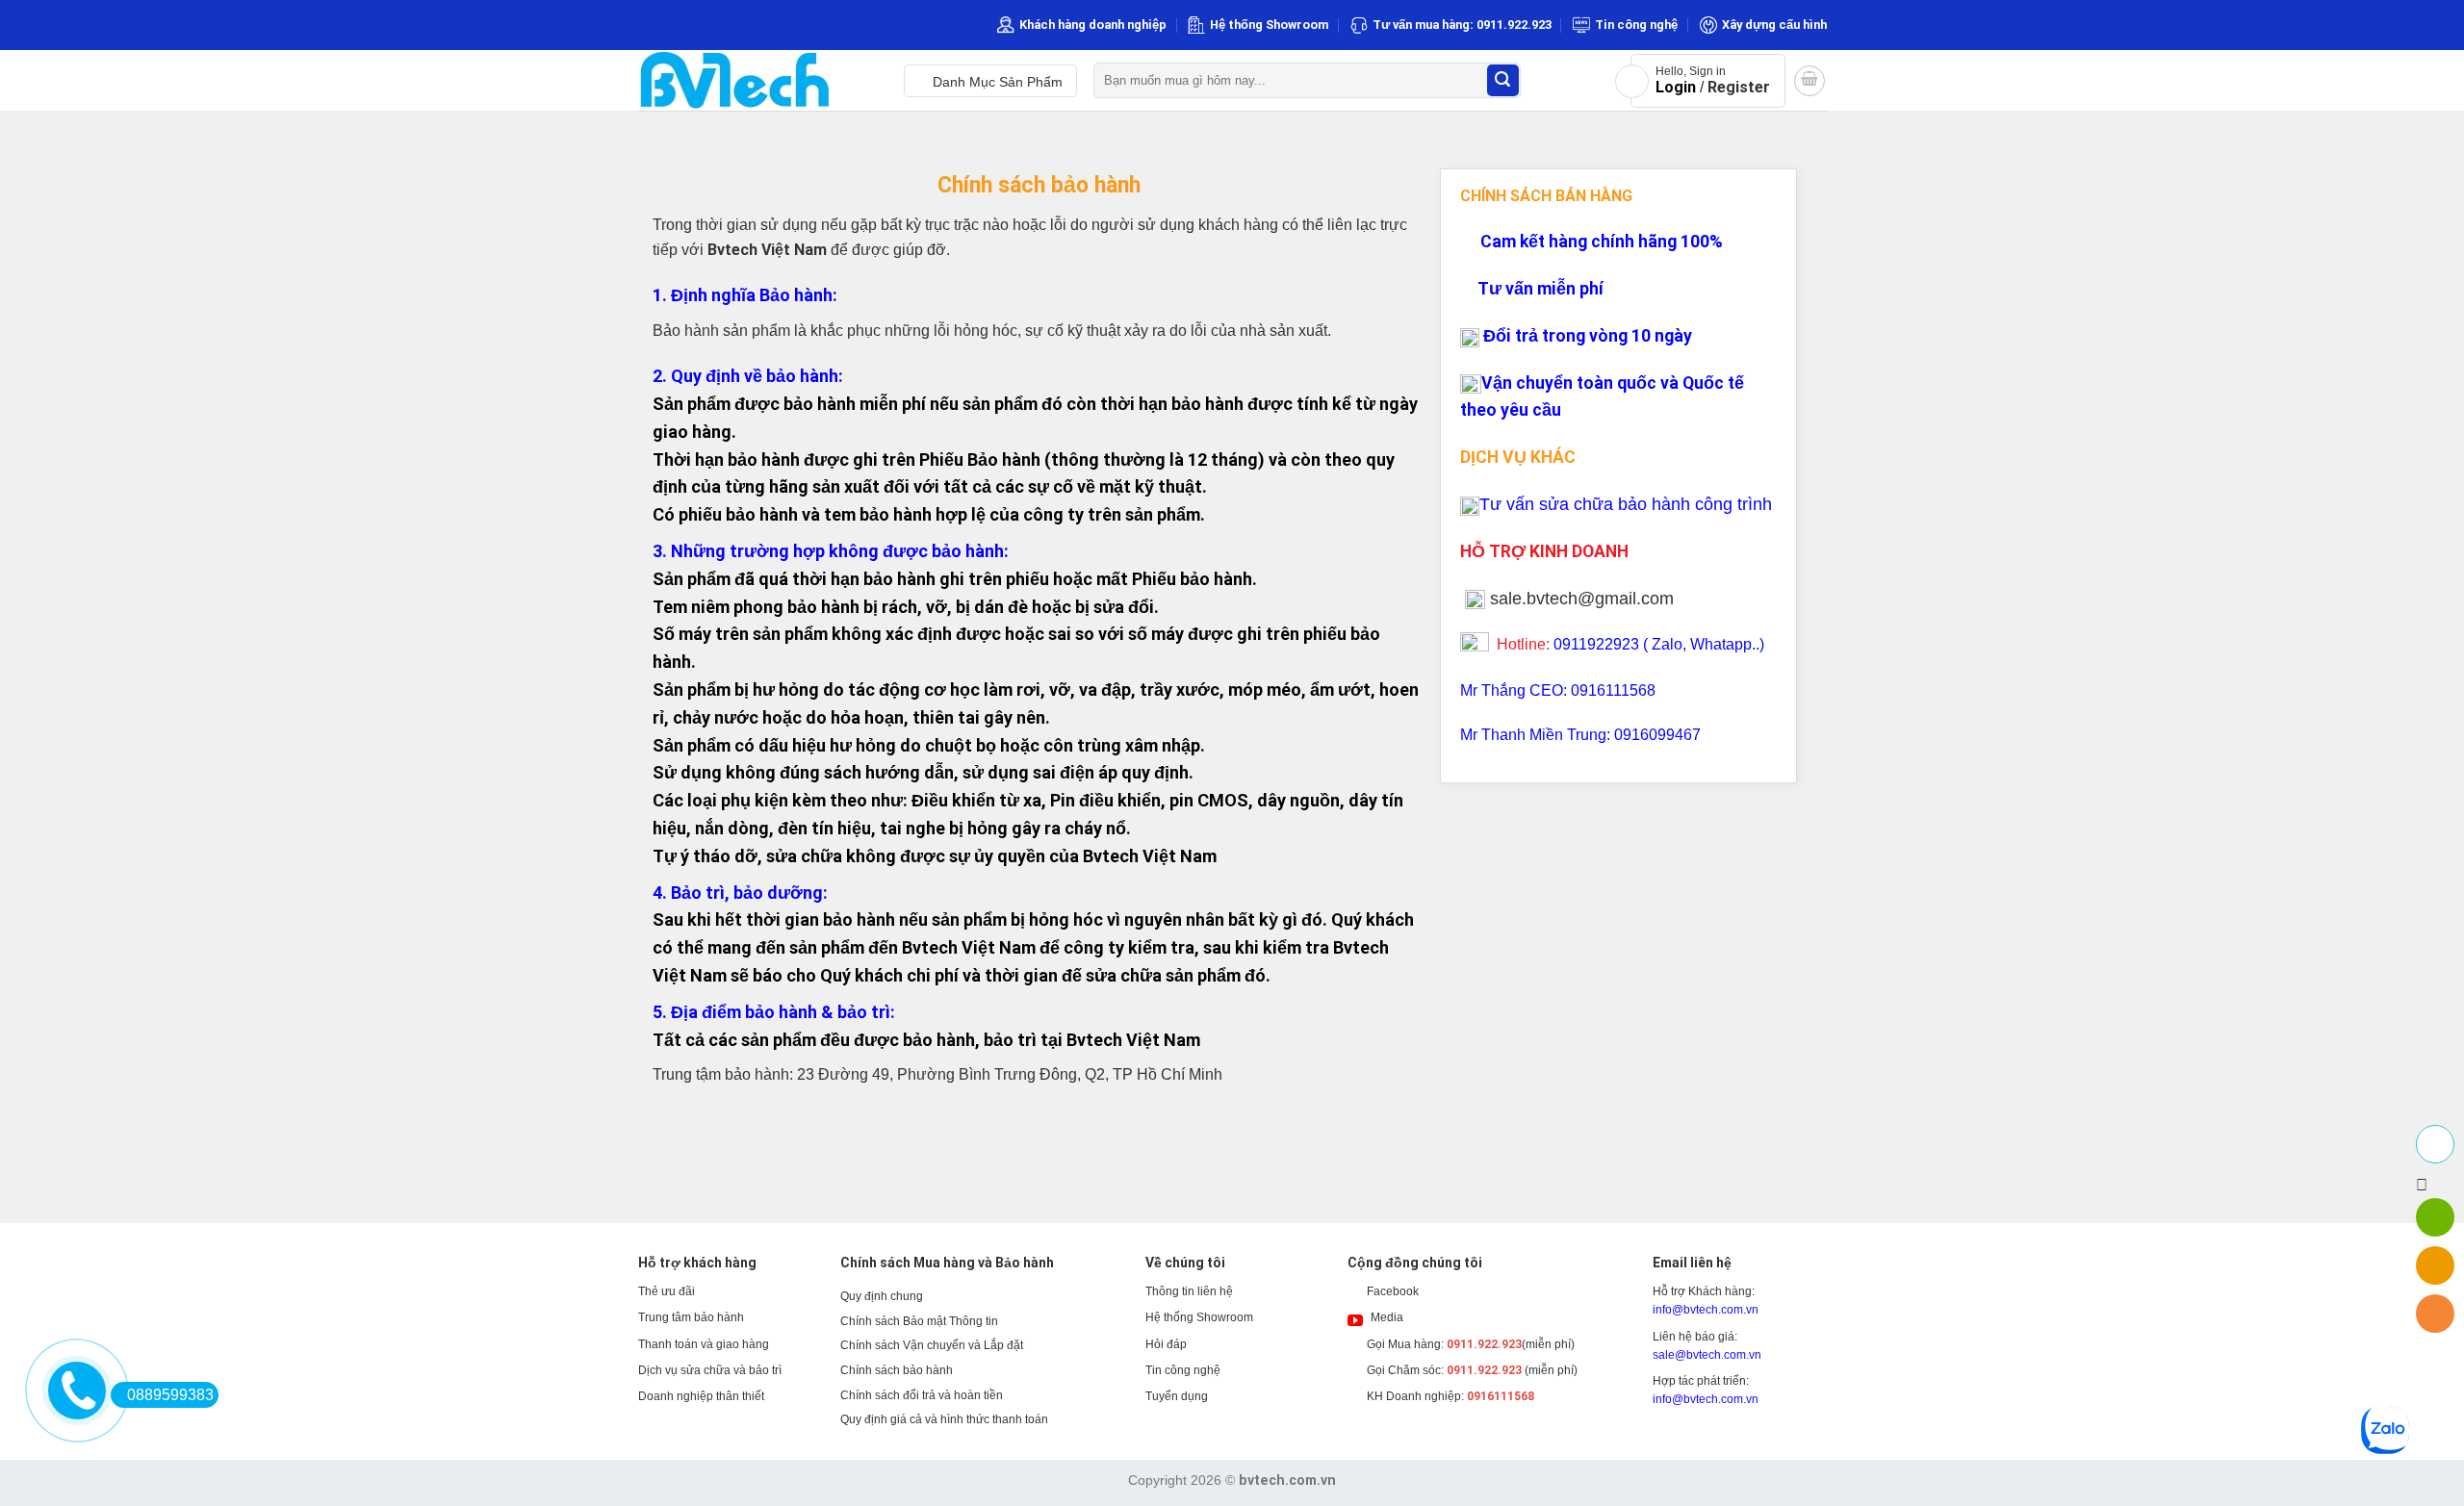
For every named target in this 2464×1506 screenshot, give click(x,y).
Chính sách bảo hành (897, 1370)
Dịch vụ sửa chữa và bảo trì (710, 1370)
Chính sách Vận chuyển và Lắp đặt (932, 1345)
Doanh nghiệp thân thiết (701, 1396)
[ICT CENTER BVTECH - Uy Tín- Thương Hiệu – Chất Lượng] (757, 80)
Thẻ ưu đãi (667, 1291)
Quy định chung (882, 1296)
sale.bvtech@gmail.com (1582, 599)
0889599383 (170, 1395)
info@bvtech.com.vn (1706, 1310)
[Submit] (1503, 80)
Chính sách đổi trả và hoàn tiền (922, 1395)
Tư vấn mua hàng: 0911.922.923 (1462, 25)
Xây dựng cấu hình (1774, 25)
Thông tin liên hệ (1189, 1291)
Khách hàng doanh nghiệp (1093, 25)
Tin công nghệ (1636, 25)
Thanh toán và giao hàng (704, 1344)
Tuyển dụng (1177, 1396)
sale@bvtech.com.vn (1707, 1355)
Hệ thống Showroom (1269, 25)
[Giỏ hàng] (1809, 81)
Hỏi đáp (1166, 1344)
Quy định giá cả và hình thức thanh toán (944, 1419)
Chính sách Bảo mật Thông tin (919, 1321)
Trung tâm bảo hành (691, 1317)
